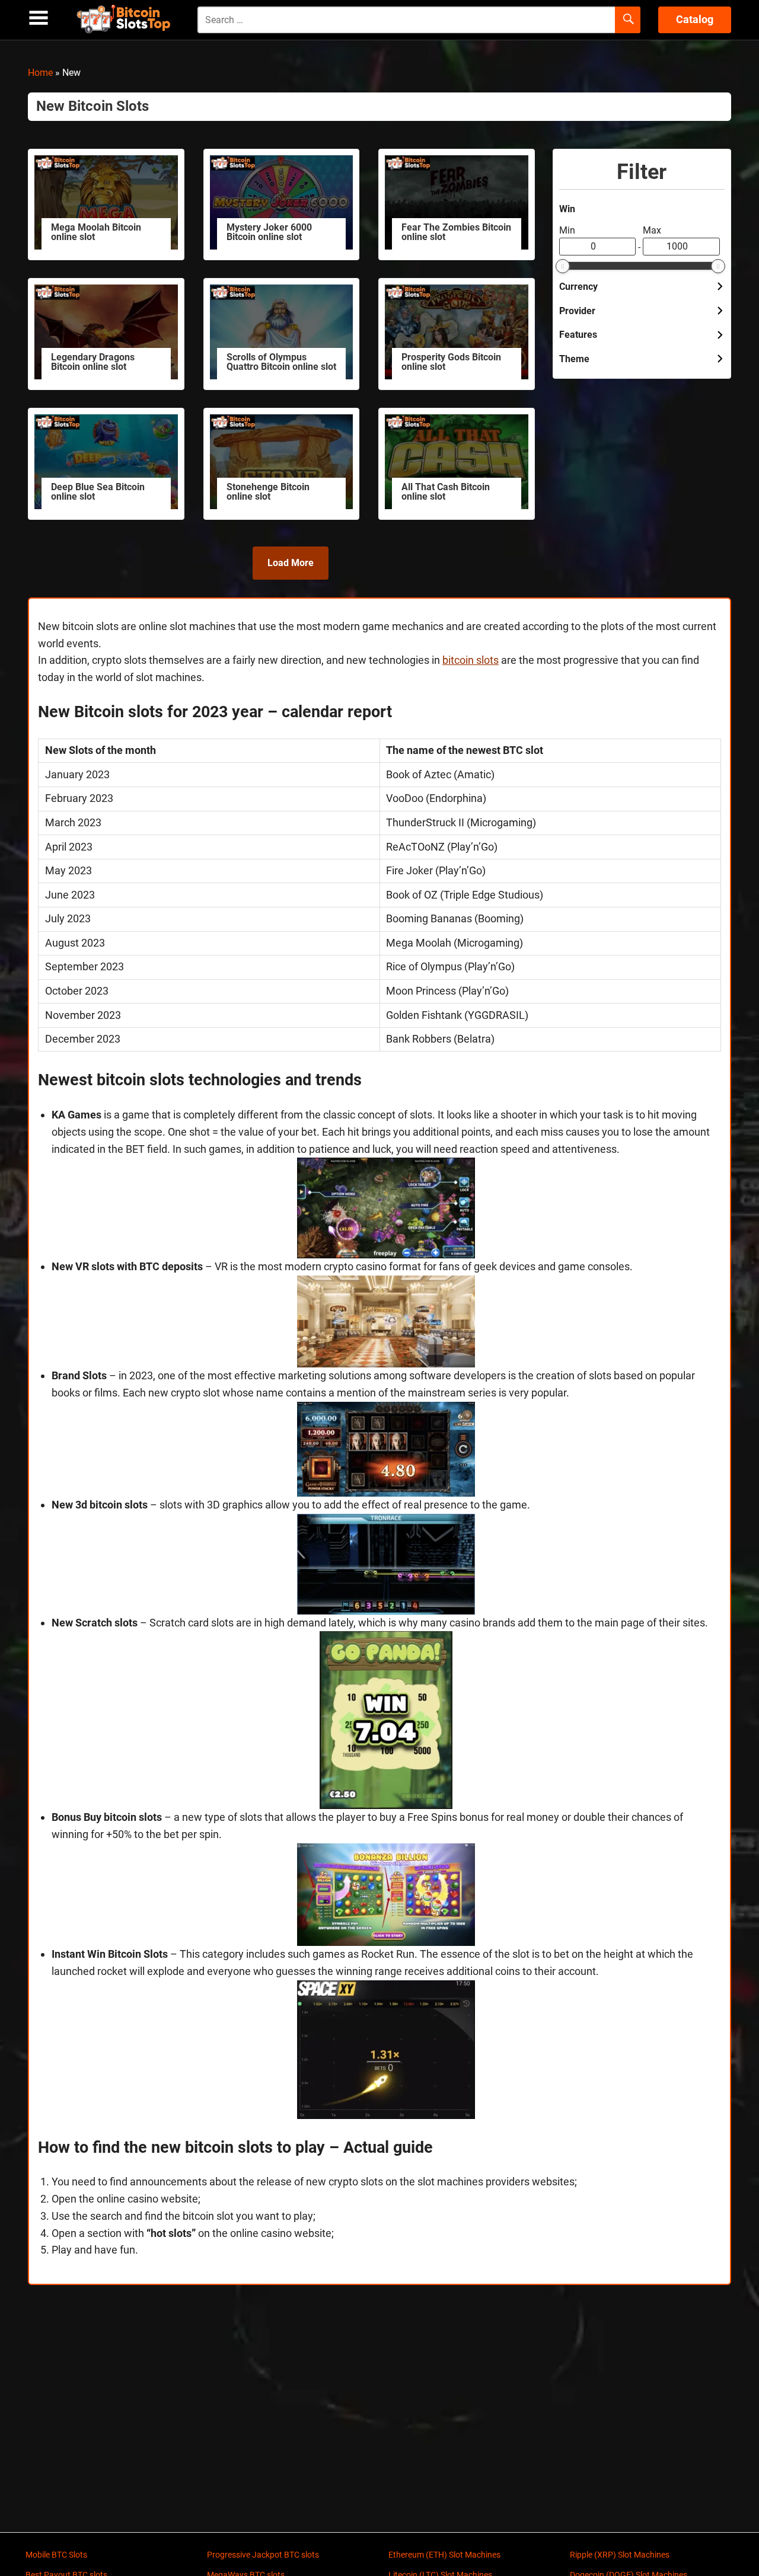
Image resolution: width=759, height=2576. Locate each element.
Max (652, 230)
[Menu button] (39, 18)
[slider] (563, 266)
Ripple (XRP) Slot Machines (620, 2555)
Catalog (695, 19)
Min (567, 230)
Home (40, 73)
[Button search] (628, 20)
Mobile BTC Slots (56, 2555)
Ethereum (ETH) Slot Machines (444, 2555)
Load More (291, 563)
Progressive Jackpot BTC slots (263, 2555)
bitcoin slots (471, 660)
